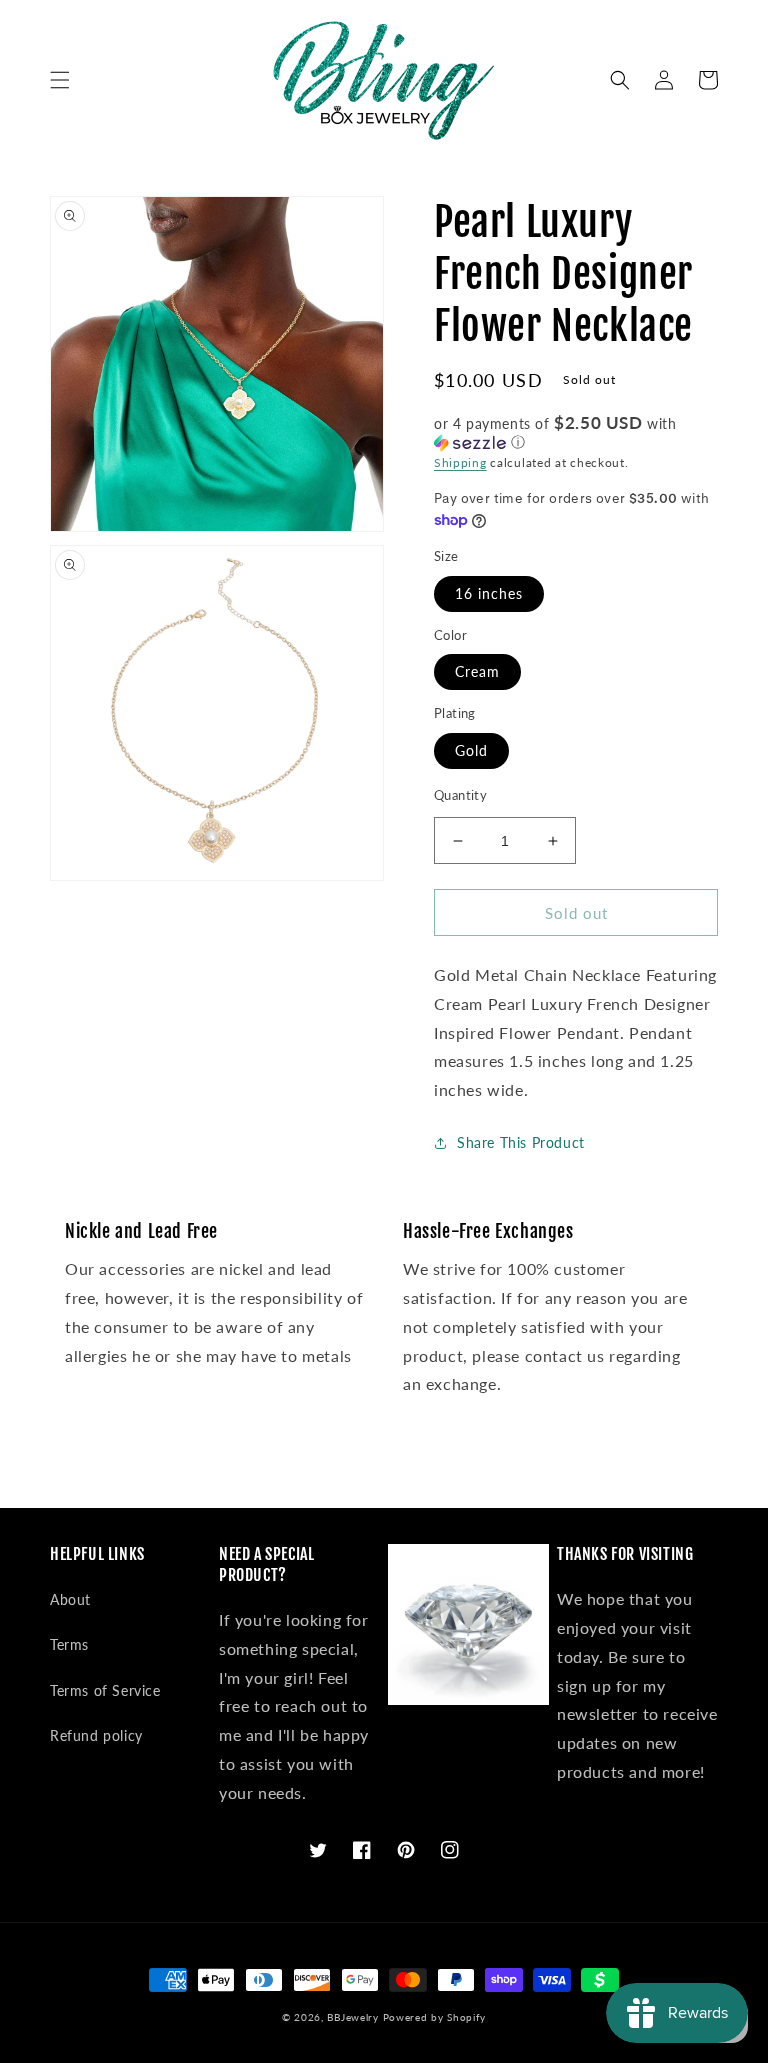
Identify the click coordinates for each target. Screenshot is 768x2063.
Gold (471, 750)
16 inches (489, 593)
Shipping (460, 462)
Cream (477, 671)
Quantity (460, 795)
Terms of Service (105, 1690)
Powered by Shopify (435, 2017)
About (70, 1599)
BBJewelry (352, 2017)
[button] (60, 80)
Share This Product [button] (521, 1142)
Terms (69, 1644)
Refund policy (96, 1735)
